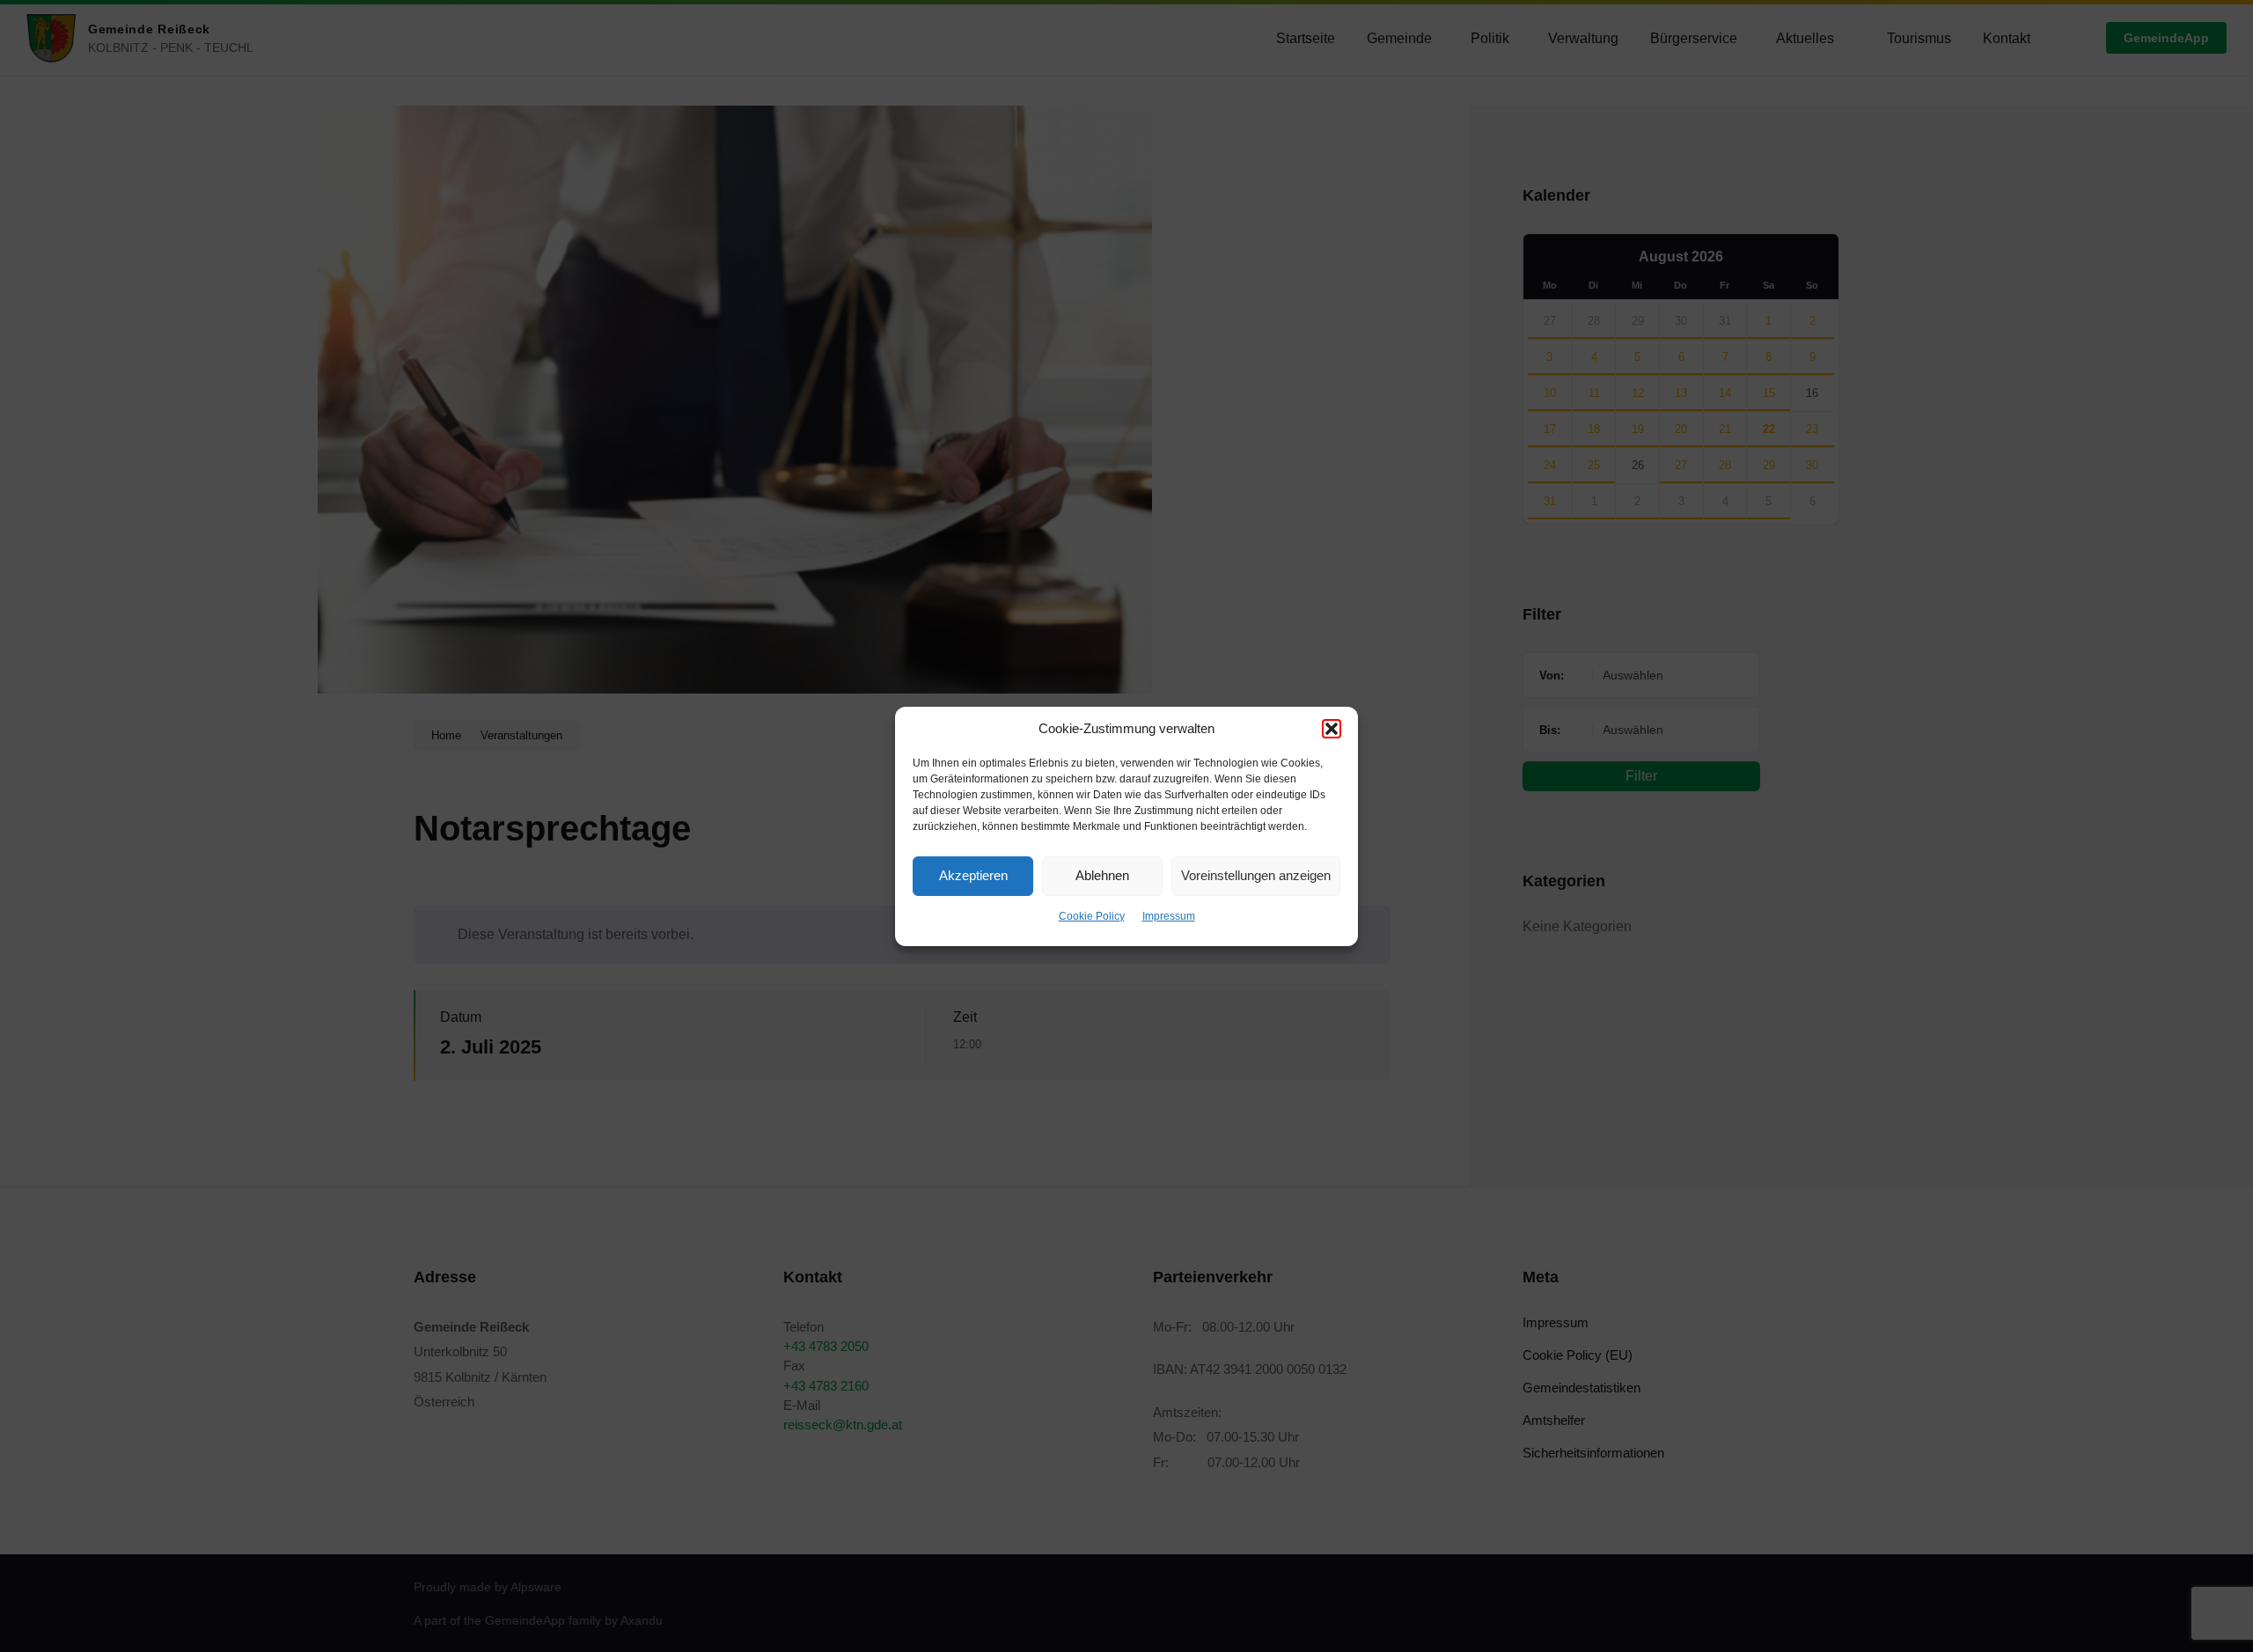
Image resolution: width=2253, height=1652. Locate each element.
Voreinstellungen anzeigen (1256, 875)
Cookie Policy (1092, 916)
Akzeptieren (973, 875)
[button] (1332, 729)
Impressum (1169, 916)
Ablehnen (1102, 875)
